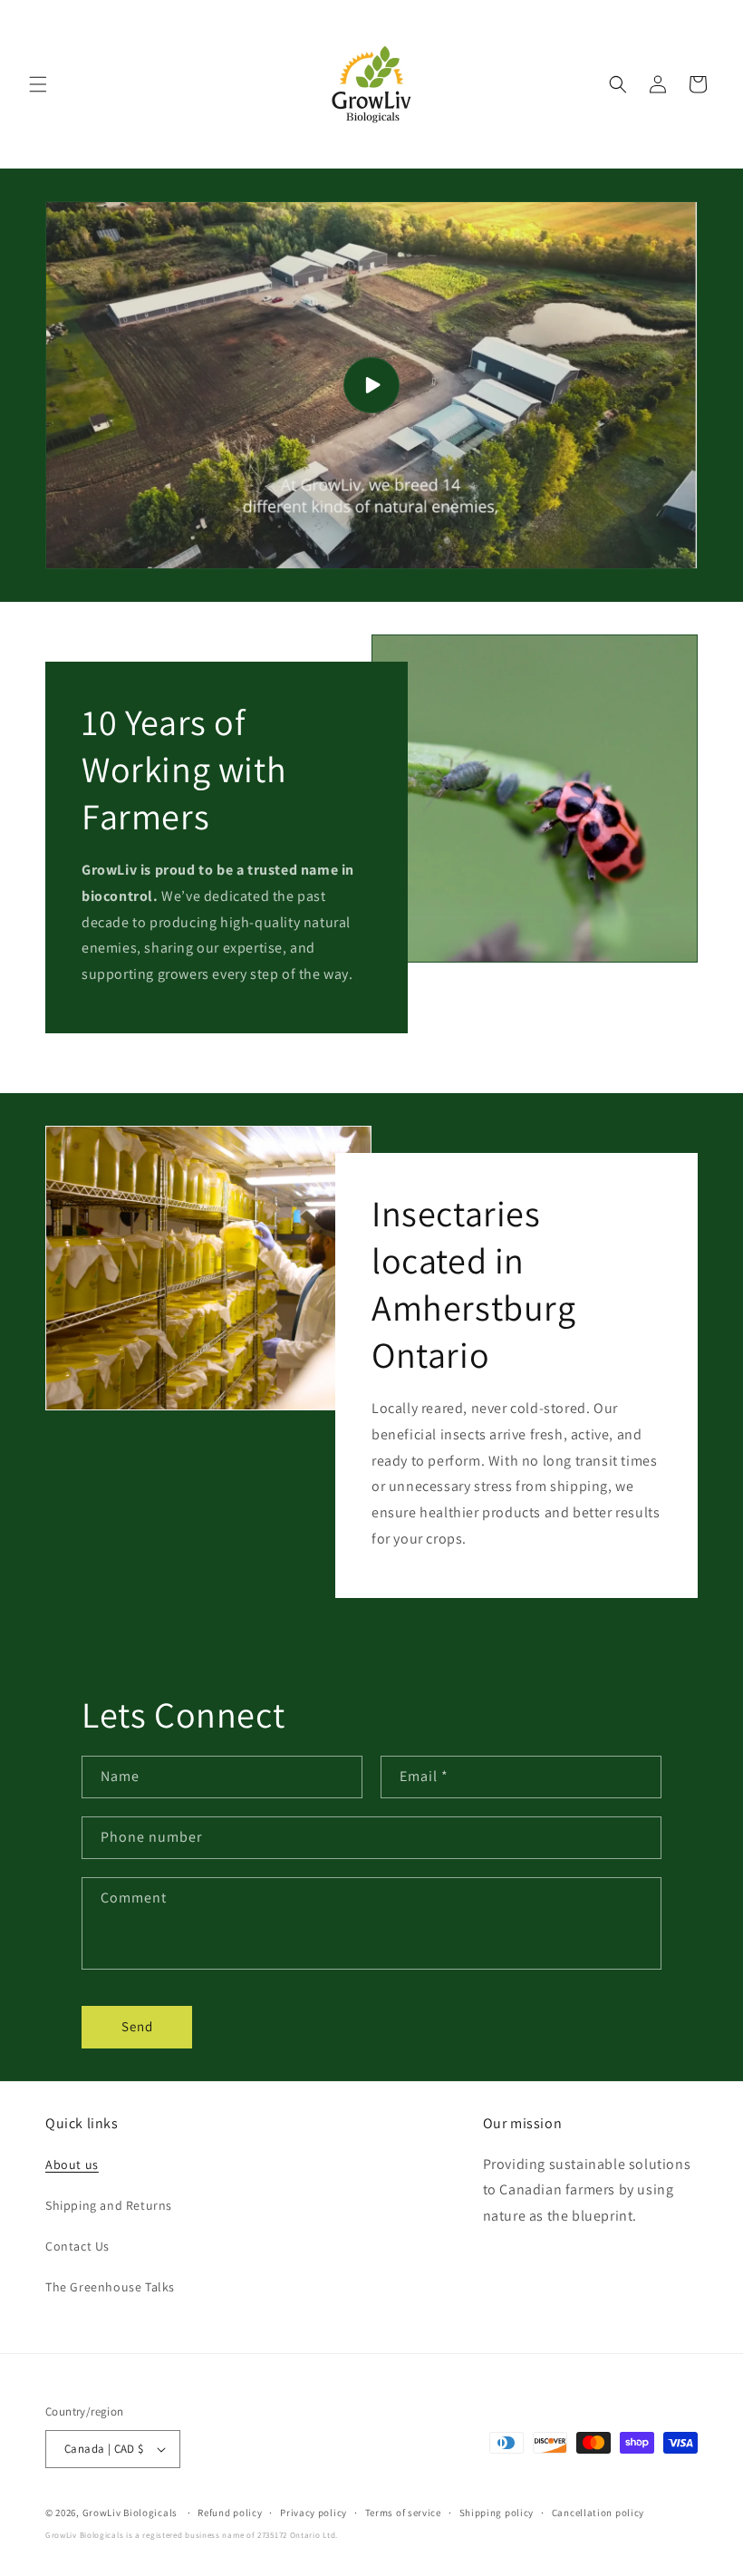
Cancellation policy (598, 2513)
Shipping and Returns (109, 2205)
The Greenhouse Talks (110, 2287)
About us (72, 2164)
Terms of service (403, 2513)
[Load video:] (371, 385)
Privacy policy (314, 2513)
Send (137, 2026)
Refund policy (230, 2513)
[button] (38, 84)
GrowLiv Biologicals (130, 2513)
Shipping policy (497, 2513)
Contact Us (77, 2246)
